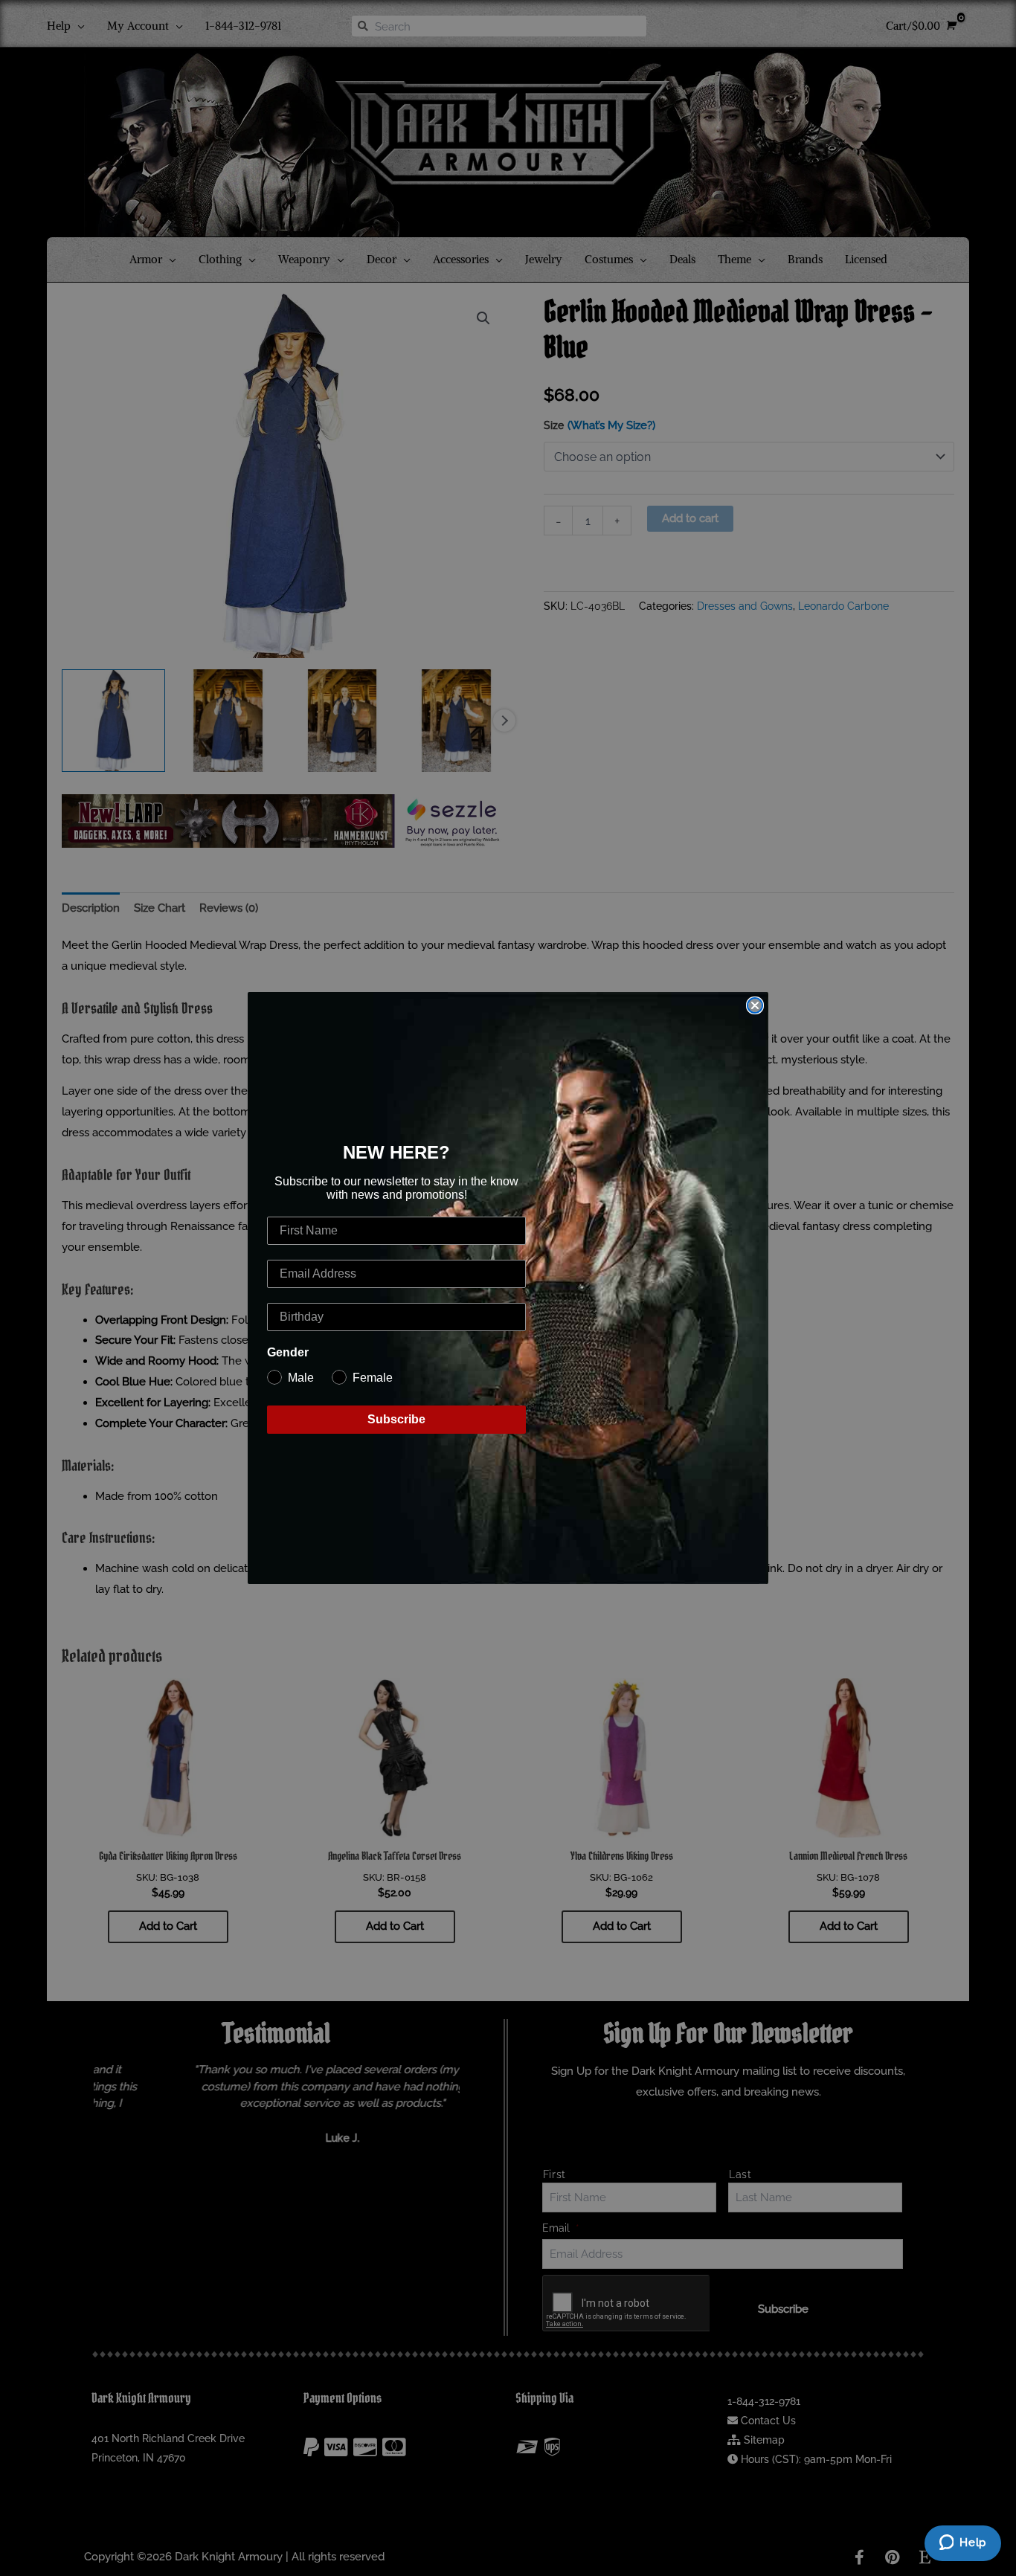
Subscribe (396, 1419)
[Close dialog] (755, 1005)
